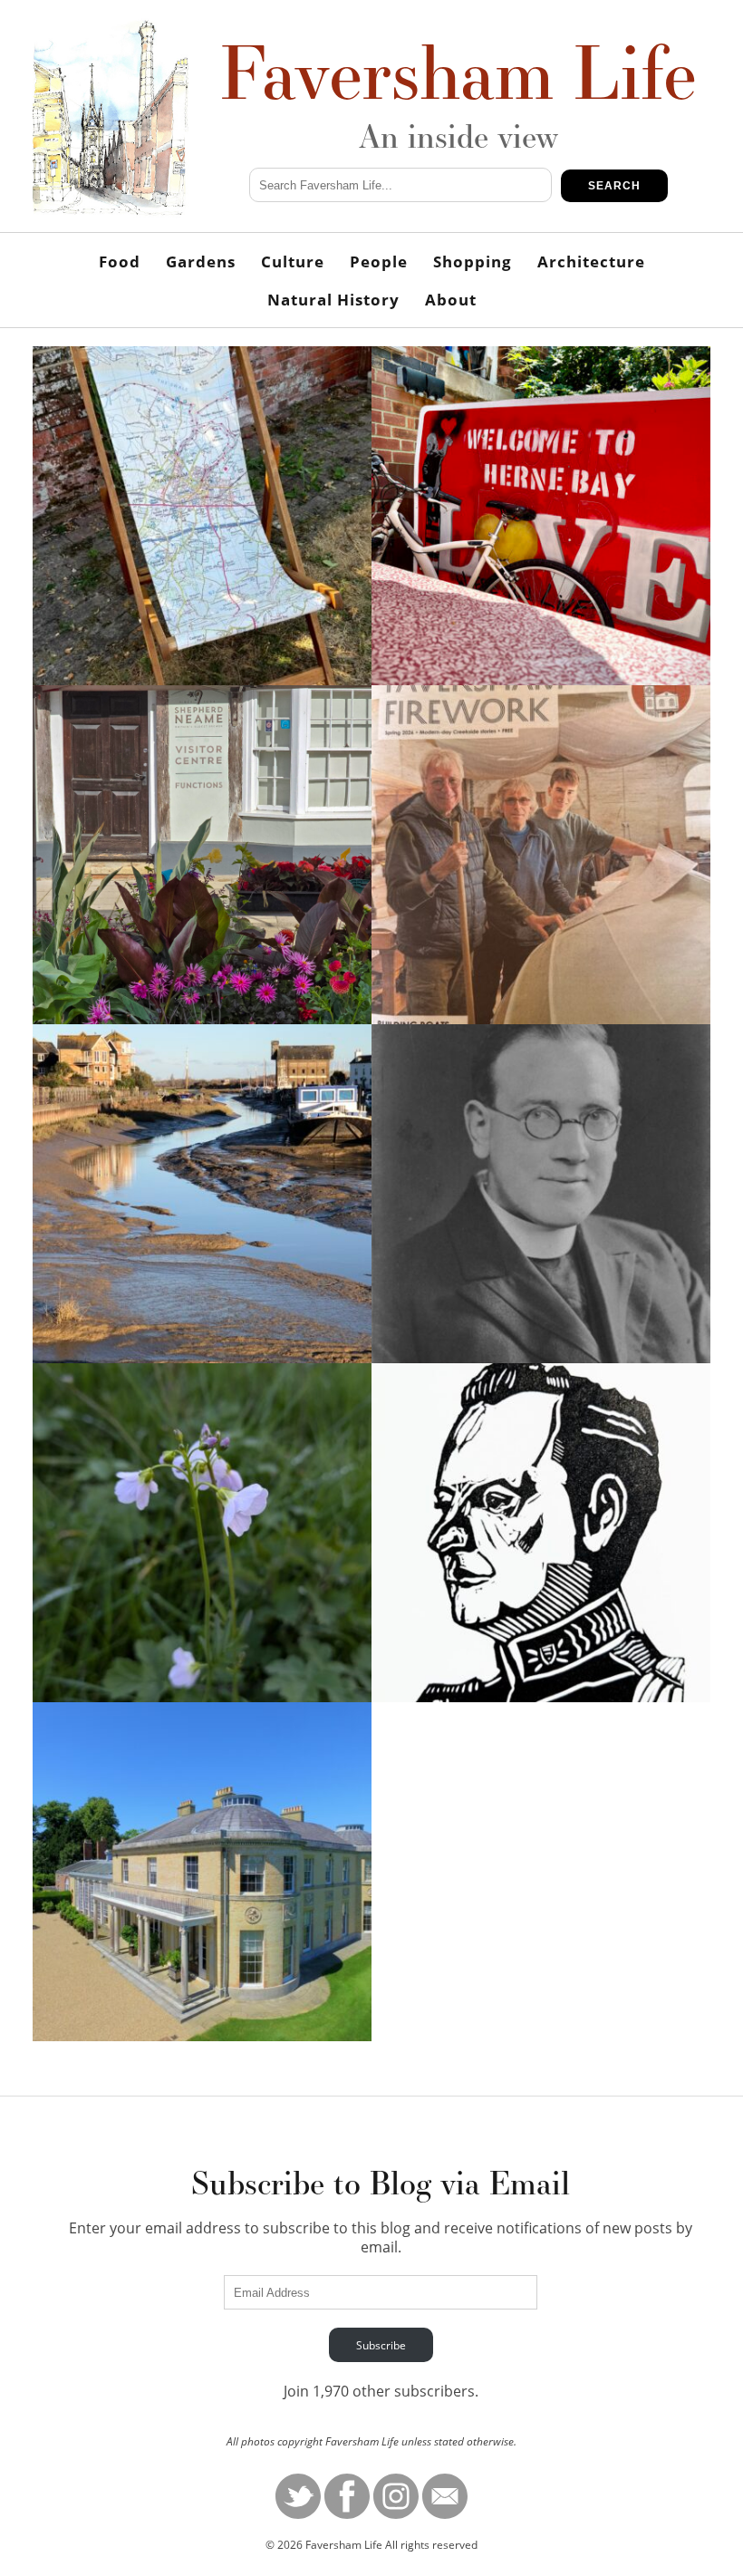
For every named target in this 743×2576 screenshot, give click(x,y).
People (379, 261)
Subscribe (381, 2345)
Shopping (473, 261)
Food (120, 261)
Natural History (333, 300)
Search (614, 186)
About (451, 300)
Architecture (591, 261)
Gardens (201, 261)
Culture (293, 261)
